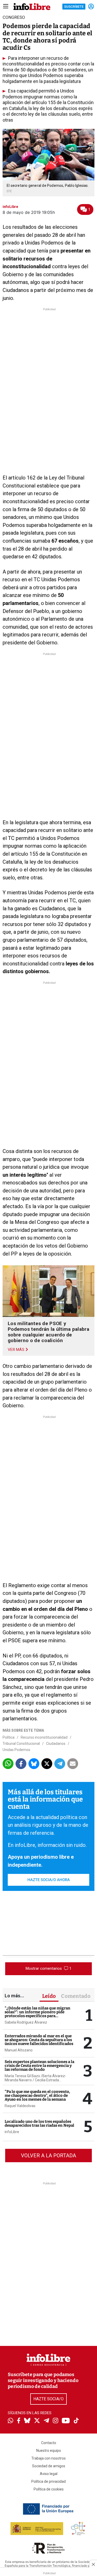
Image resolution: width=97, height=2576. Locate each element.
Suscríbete (74, 7)
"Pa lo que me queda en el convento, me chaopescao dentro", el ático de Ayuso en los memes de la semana (37, 2095)
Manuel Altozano (19, 2050)
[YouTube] (66, 2421)
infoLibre (12, 2132)
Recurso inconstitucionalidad (44, 1737)
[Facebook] (19, 2421)
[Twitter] (37, 2421)
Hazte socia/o (48, 2399)
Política (9, 1737)
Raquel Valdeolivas (20, 2106)
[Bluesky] (27, 2421)
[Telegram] (46, 2421)
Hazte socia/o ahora (49, 1880)
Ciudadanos (56, 1744)
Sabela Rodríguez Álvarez (26, 2022)
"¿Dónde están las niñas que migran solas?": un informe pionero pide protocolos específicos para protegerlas (38, 2014)
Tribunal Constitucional (21, 1744)
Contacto (49, 2443)
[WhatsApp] (10, 2421)
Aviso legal (49, 2474)
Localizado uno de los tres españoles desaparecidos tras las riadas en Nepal (39, 2123)
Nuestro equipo (49, 2451)
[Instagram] (55, 2421)
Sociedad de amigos (49, 2466)
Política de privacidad (48, 2481)
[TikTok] (76, 2421)
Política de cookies (49, 2489)
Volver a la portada (48, 2156)
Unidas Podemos (16, 1750)
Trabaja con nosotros (48, 2458)
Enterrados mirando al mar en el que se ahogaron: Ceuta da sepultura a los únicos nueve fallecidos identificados (39, 2040)
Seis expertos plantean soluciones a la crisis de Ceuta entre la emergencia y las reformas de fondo (39, 2066)
